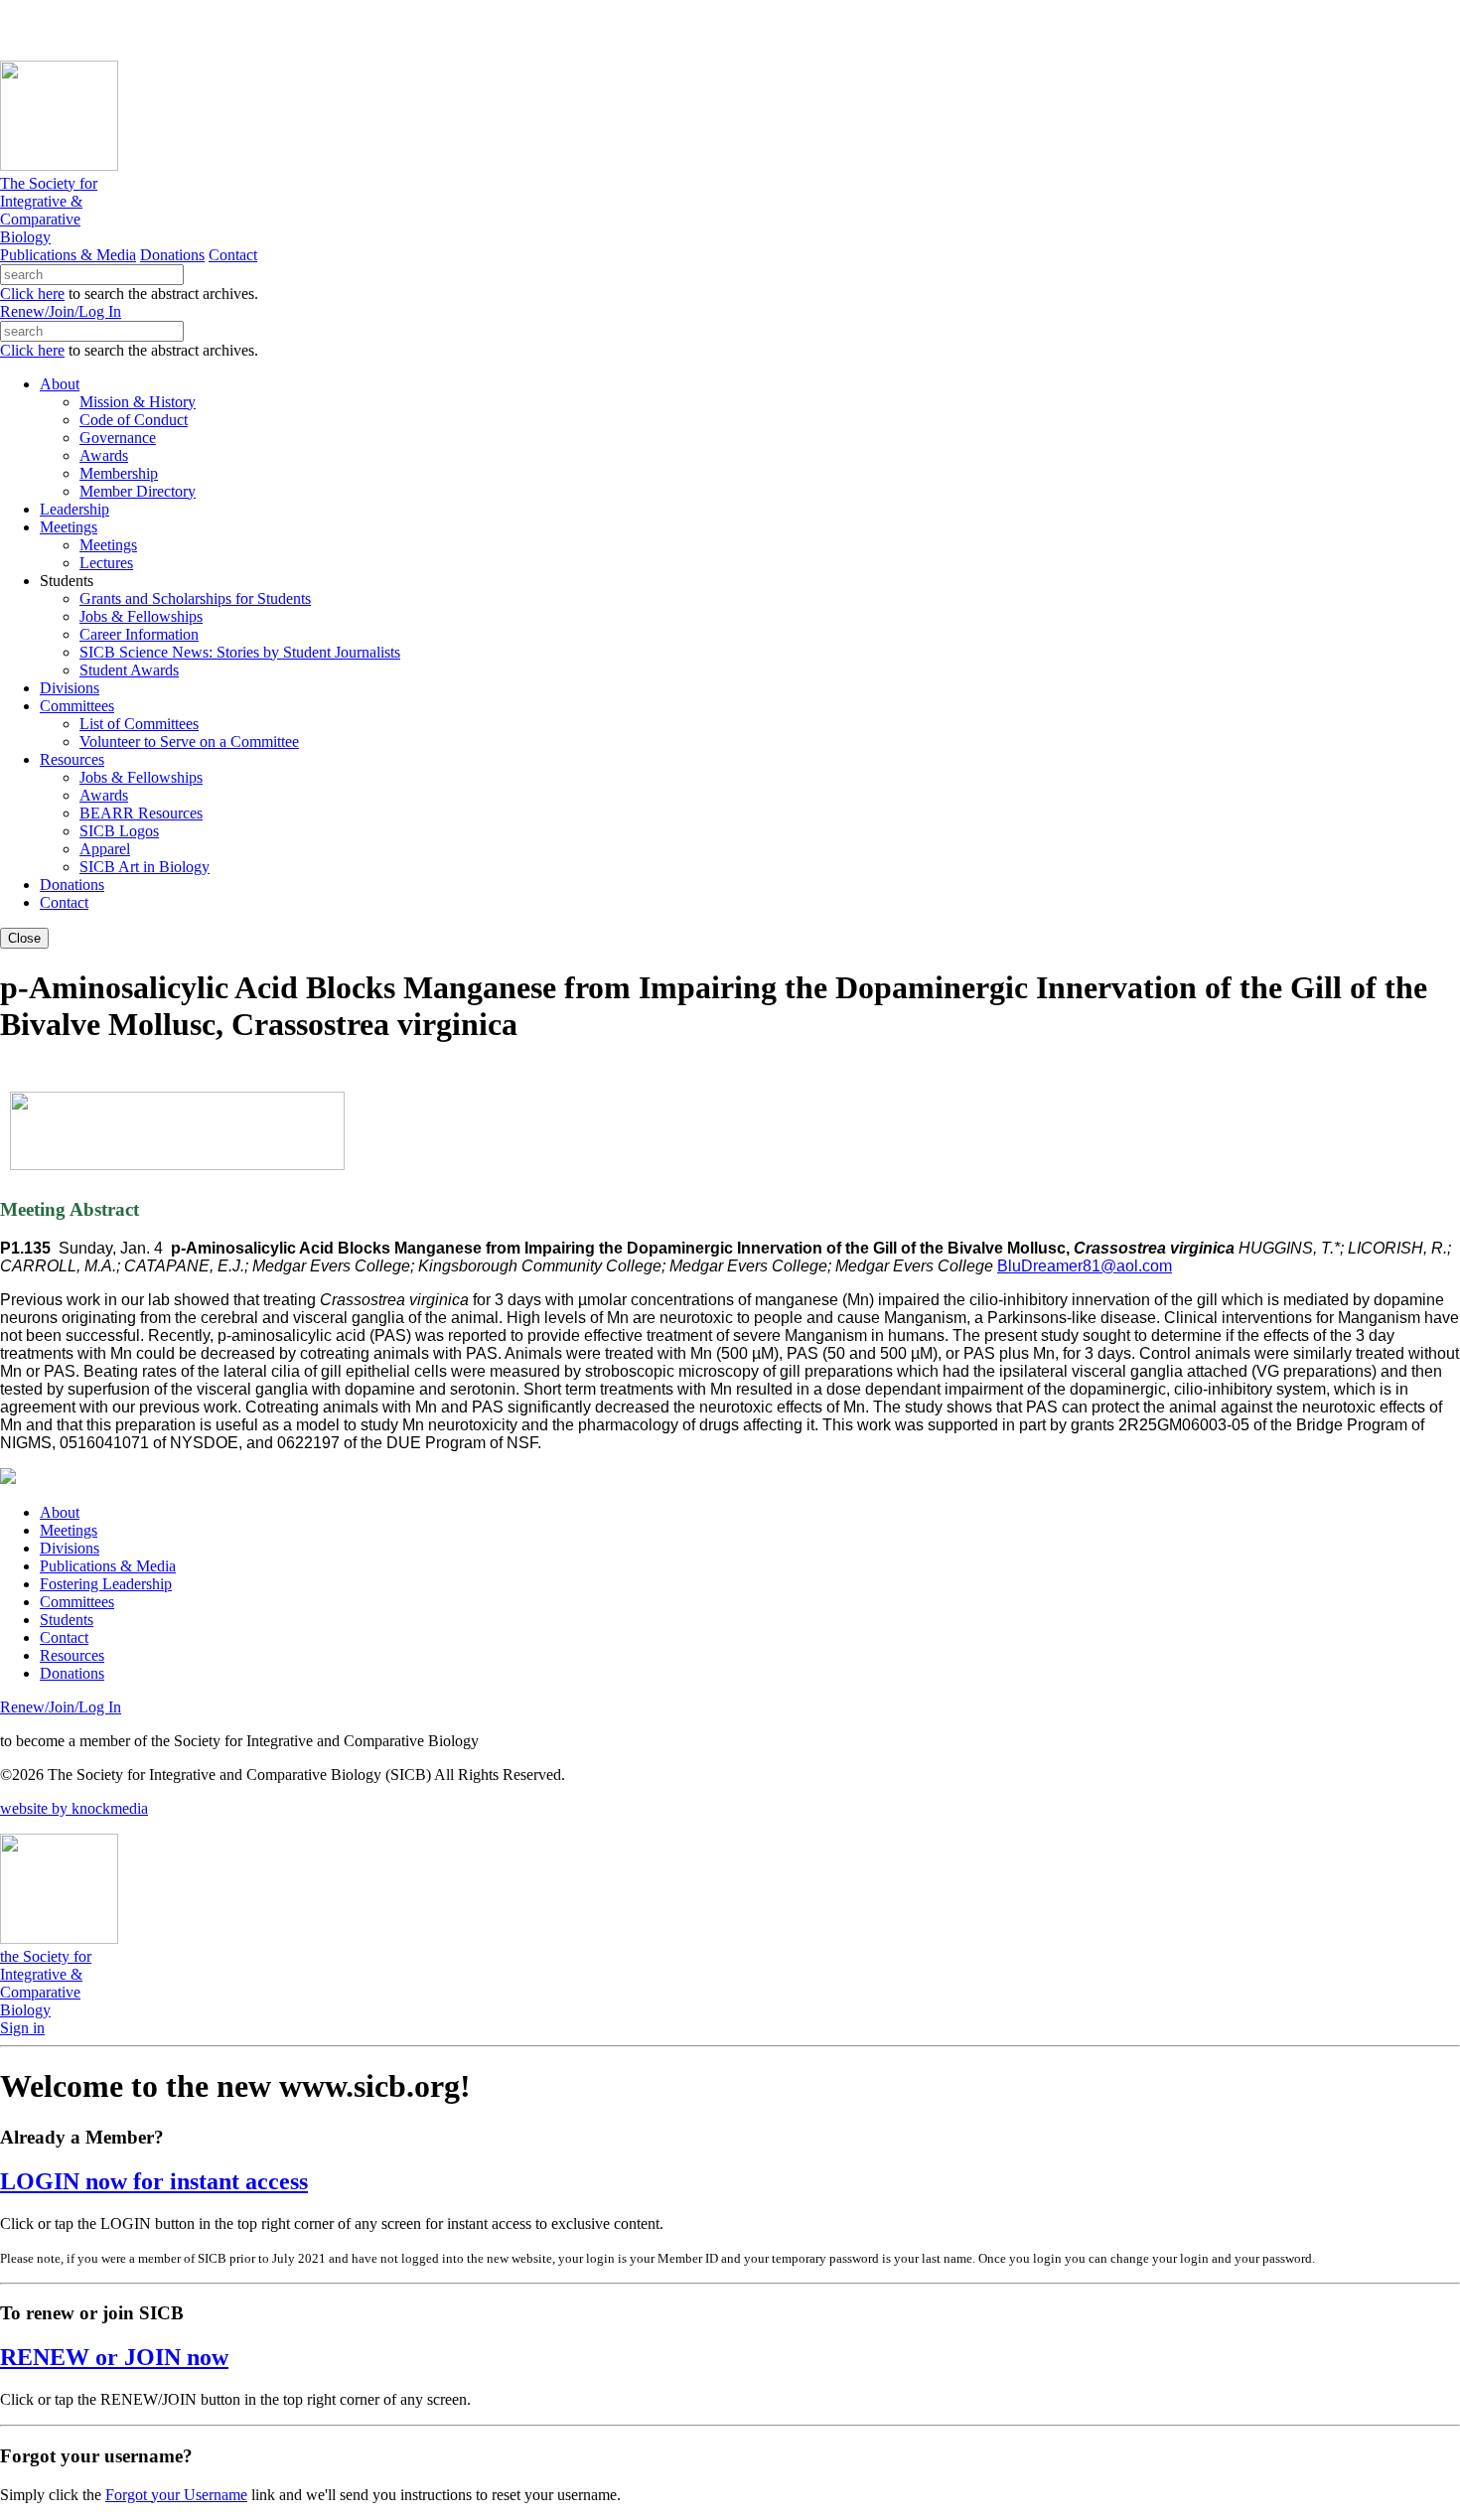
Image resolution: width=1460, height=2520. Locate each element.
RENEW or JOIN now (114, 2357)
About (60, 1512)
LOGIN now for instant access (154, 2181)
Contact (233, 255)
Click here (32, 294)
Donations (172, 255)
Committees (77, 1602)
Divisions (70, 1548)
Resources (72, 1655)
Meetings (69, 1530)
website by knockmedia (74, 1808)
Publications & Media (68, 255)
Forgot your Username (176, 2495)
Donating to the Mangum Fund (543, 29)
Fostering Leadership (106, 1584)
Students (67, 1620)
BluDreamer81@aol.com (1085, 1266)
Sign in (22, 2028)
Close (24, 938)
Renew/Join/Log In (61, 311)
